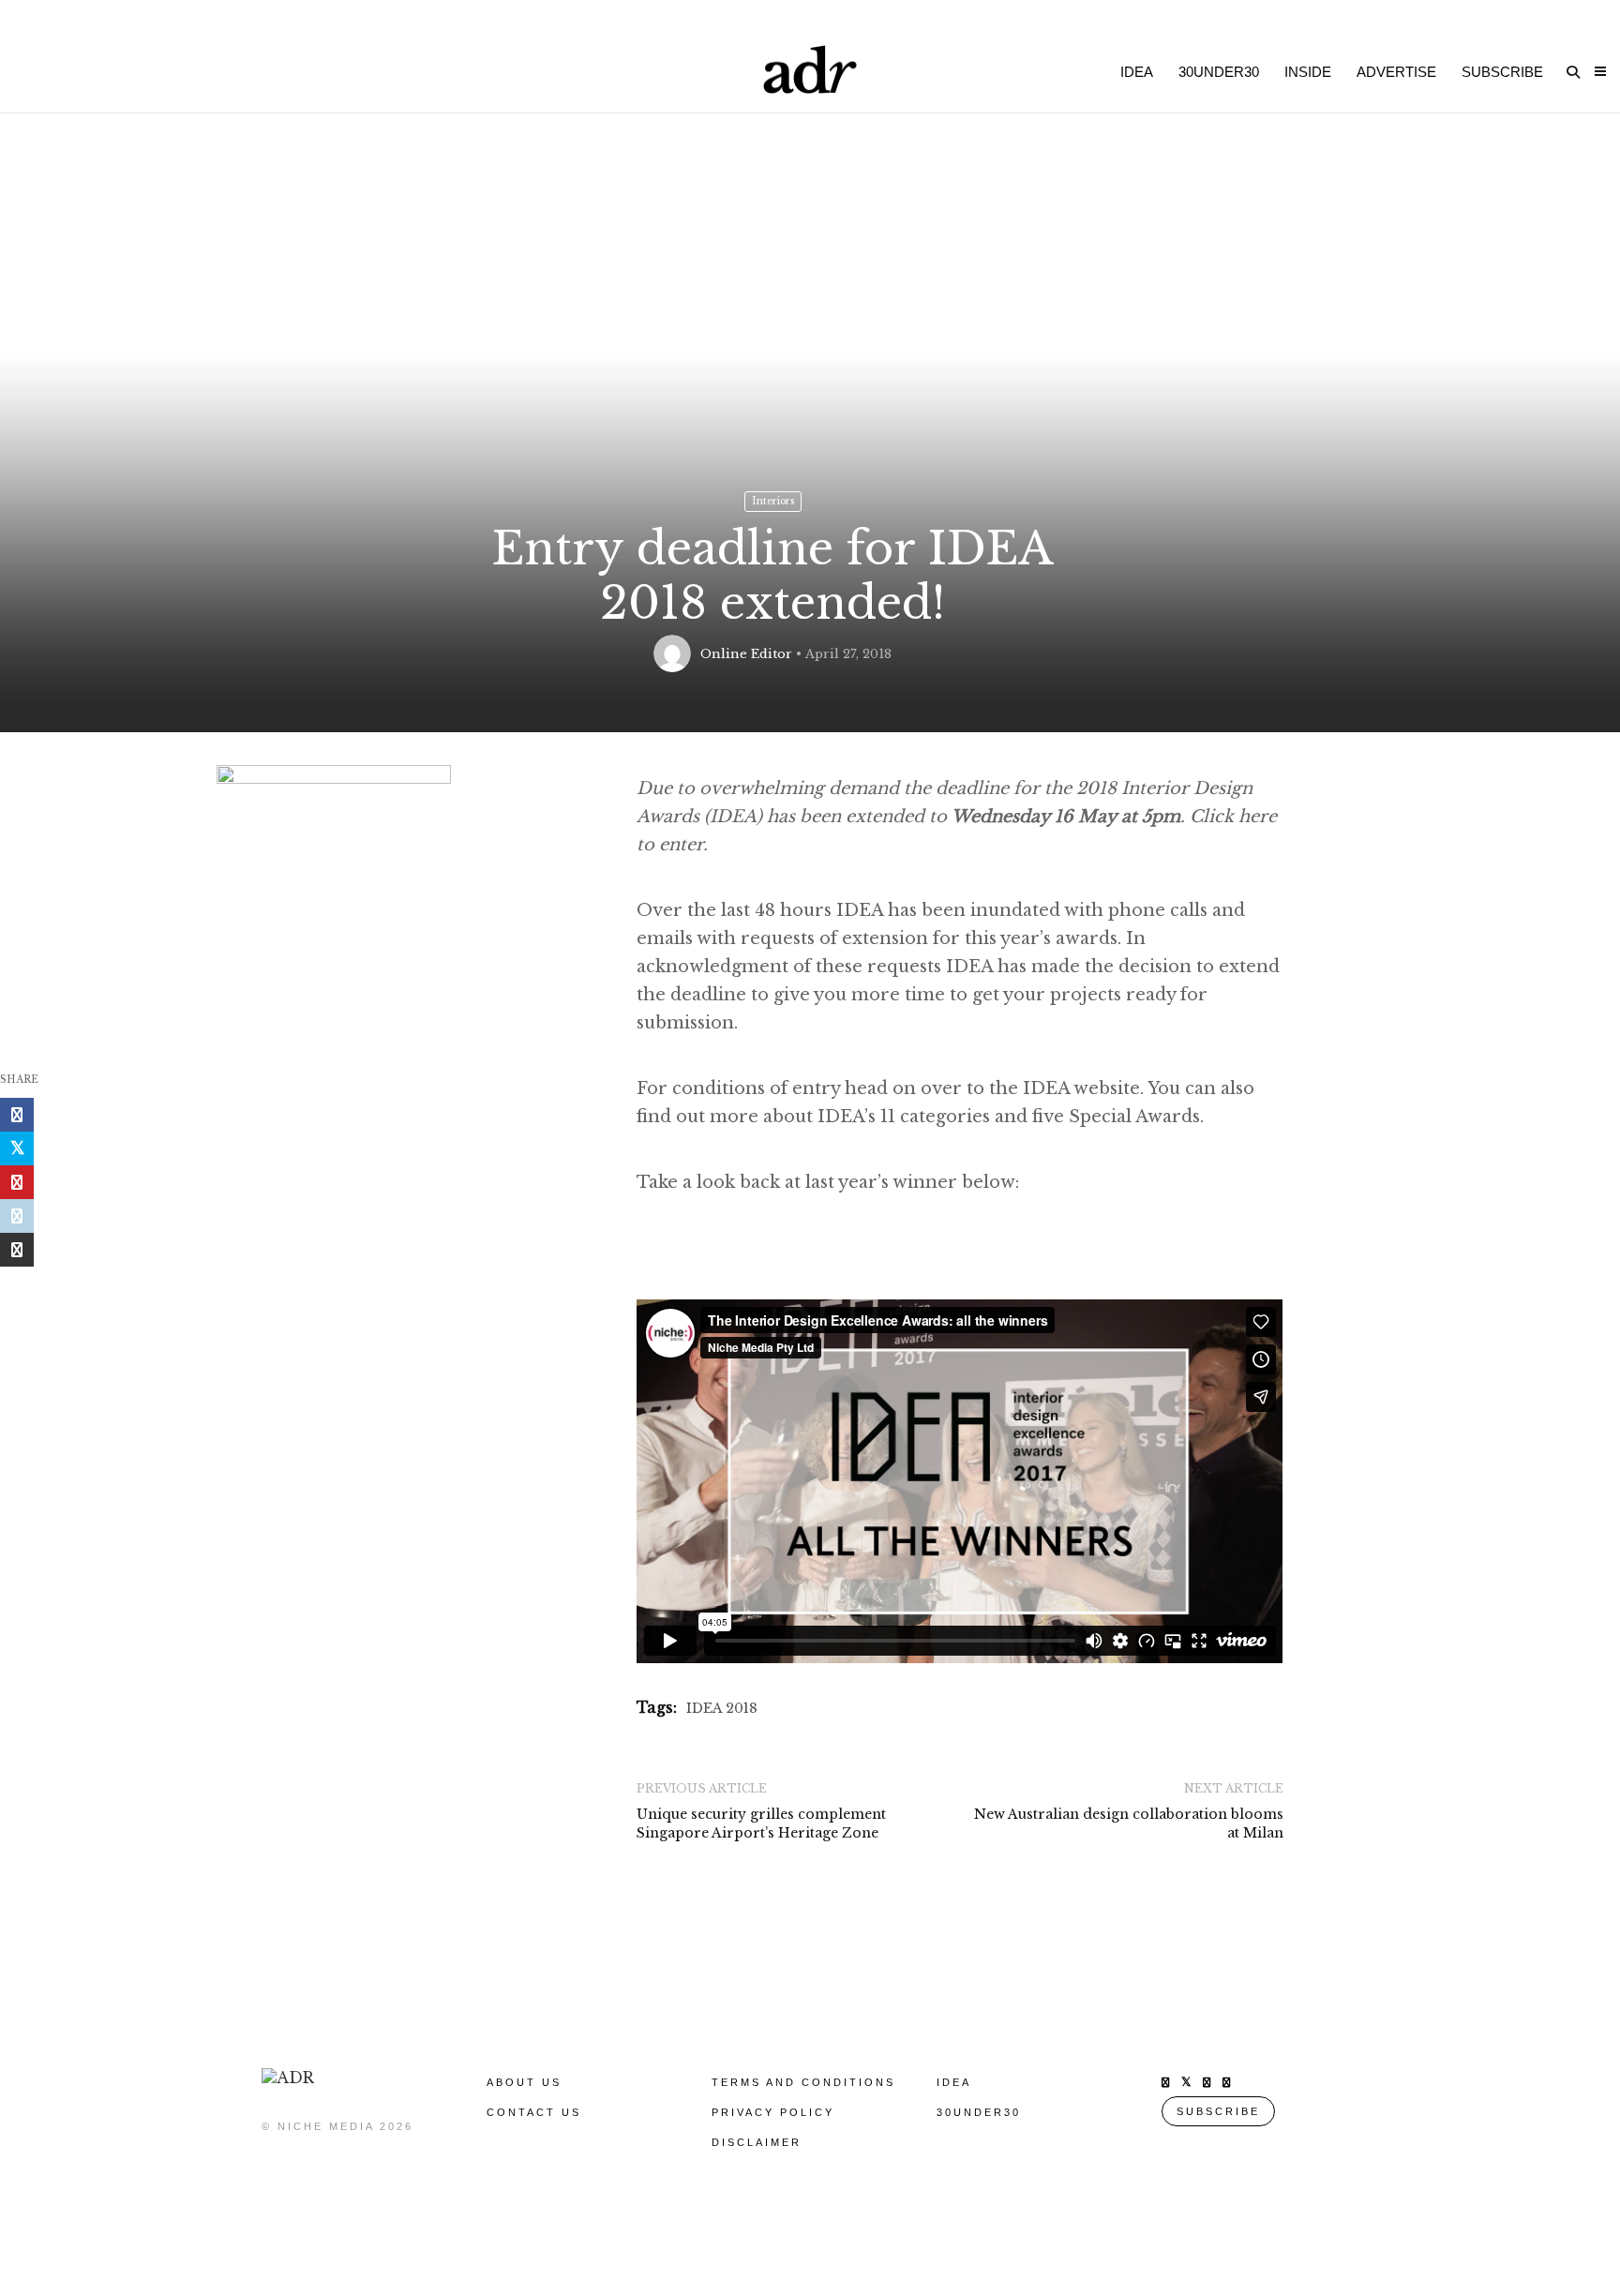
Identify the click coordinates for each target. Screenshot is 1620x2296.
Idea (1137, 72)
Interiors (773, 501)
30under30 (1219, 72)
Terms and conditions (803, 2082)
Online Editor (746, 654)
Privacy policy (773, 2112)
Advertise (1396, 72)
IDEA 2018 (722, 1708)
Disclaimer (757, 2142)
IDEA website (1079, 1088)
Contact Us (534, 2112)
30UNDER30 (979, 2112)
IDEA (954, 2082)
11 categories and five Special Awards (1040, 1117)
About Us (524, 2082)
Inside (1308, 72)
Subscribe (1502, 72)
